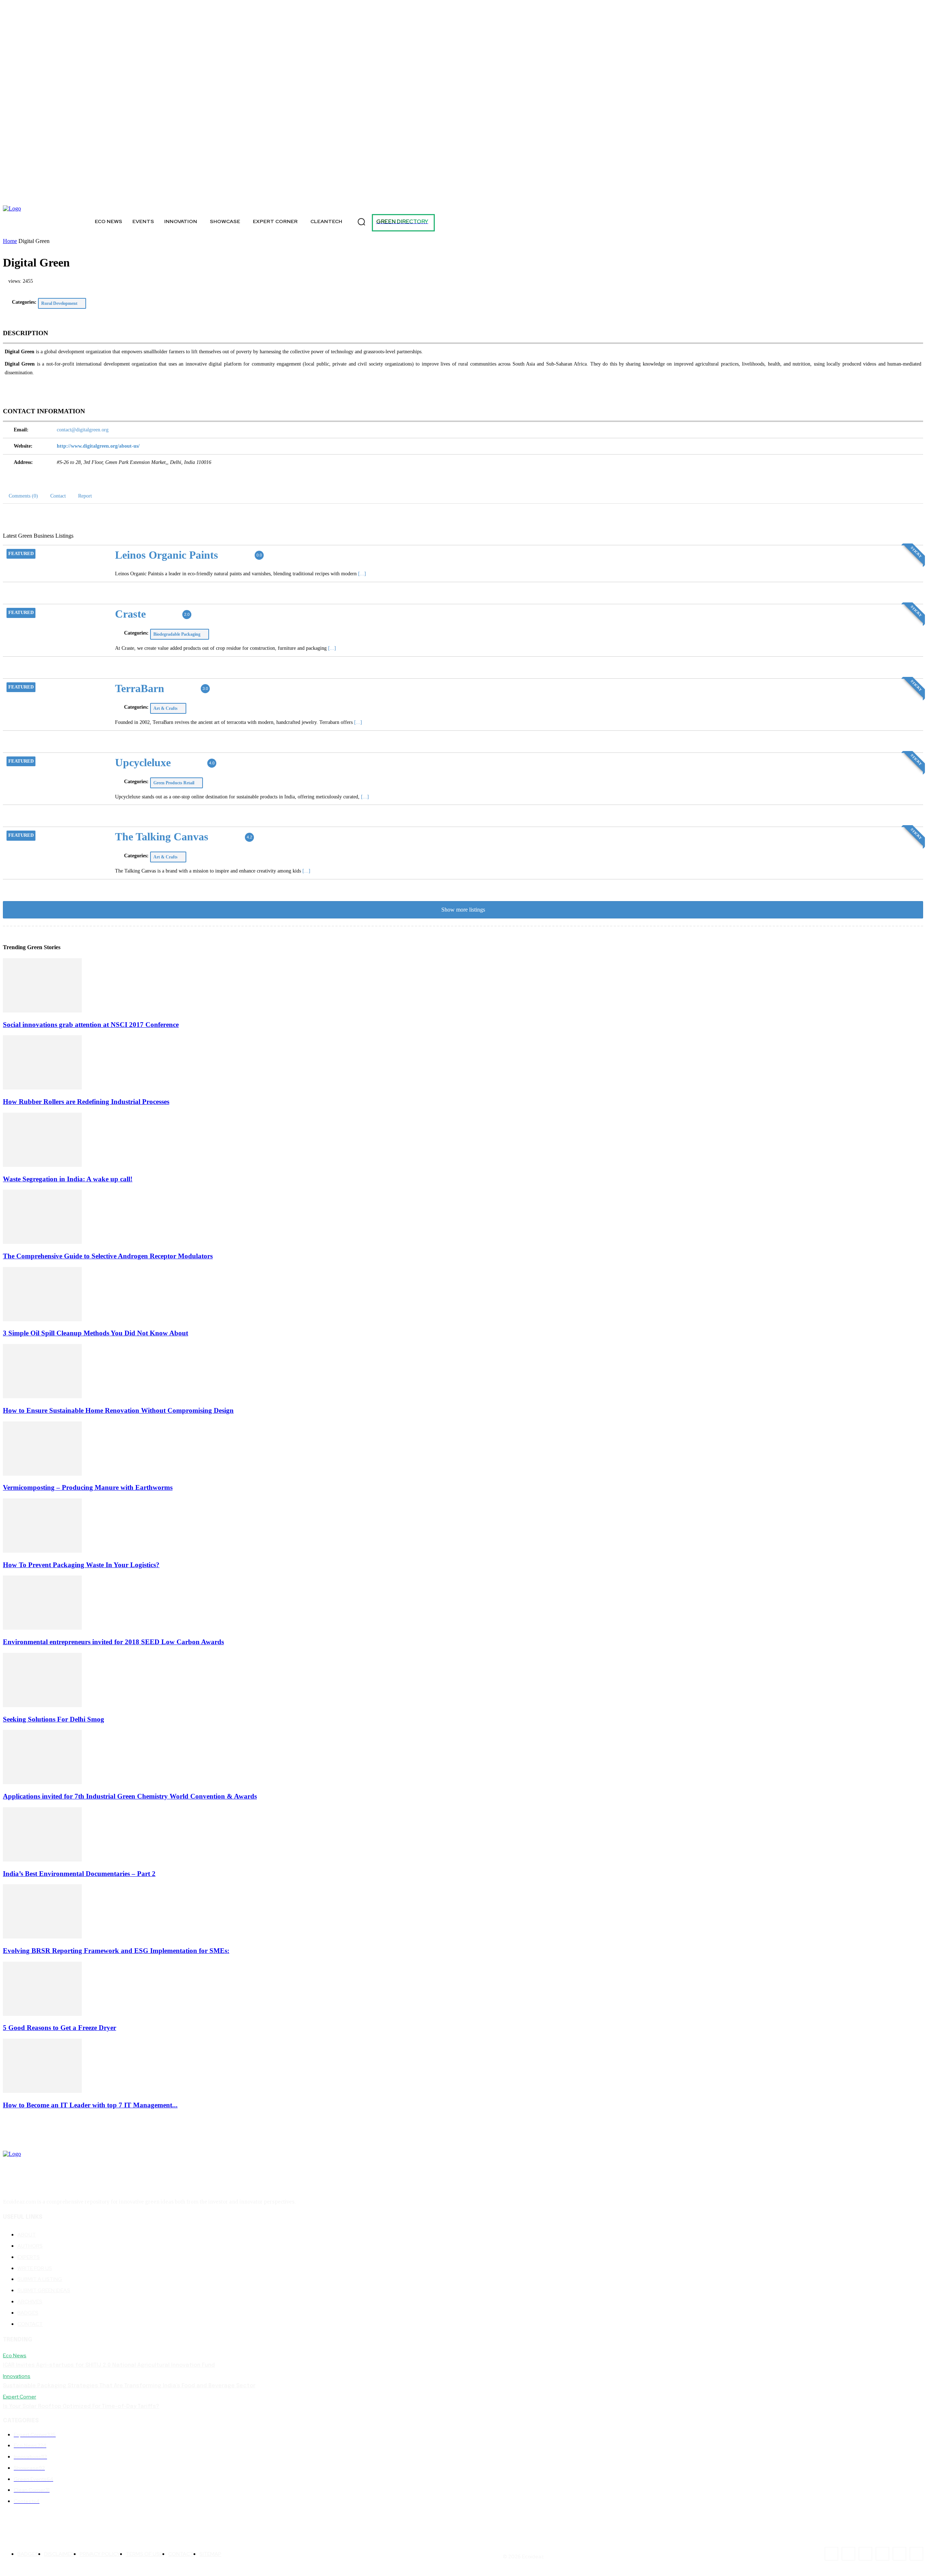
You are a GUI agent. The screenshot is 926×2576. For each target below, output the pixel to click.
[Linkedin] (101, 196)
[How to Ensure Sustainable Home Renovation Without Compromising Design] (42, 1396)
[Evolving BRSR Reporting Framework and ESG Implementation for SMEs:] (42, 1937)
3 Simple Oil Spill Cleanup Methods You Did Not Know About (95, 1333)
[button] (361, 222)
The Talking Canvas (162, 837)
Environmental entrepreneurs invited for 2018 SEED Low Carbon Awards (113, 1642)
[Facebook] (24, 196)
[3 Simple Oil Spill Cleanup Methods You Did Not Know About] (42, 1319)
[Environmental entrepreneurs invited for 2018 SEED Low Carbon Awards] (42, 1628)
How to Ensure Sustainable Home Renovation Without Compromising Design (118, 1410)
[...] (362, 574)
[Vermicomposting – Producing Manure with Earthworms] (42, 1474)
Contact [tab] (58, 496)
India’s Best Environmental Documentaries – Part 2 (79, 1874)
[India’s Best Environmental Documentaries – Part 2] (42, 1860)
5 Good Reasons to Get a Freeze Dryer (60, 2028)
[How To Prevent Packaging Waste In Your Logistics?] (42, 1551)
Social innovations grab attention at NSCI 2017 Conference (91, 1025)
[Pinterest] (118, 196)
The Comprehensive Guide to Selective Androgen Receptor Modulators (108, 1256)
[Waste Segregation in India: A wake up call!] (42, 1165)
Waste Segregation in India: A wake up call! (68, 1179)
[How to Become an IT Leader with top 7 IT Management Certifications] (42, 2091)
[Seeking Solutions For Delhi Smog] (42, 1705)
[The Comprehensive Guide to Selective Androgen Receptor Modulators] (42, 1242)
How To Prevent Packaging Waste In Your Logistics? (81, 1565)
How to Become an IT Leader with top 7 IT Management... (90, 2105)
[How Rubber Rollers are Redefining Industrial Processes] (42, 1087)
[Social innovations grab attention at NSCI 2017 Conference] (42, 1010)
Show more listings (463, 910)
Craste (130, 614)
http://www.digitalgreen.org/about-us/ (98, 446)
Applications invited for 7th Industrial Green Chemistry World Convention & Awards (130, 1796)
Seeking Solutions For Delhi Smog (54, 1719)
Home (10, 241)
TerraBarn (140, 688)
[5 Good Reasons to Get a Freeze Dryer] (42, 2014)
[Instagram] (40, 196)
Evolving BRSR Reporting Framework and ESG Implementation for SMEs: (116, 1951)
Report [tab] (85, 496)
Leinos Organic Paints (167, 555)
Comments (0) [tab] (23, 496)
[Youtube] (150, 196)
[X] (56, 196)
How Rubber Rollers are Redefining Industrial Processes (86, 1102)
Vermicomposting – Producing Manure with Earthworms (88, 1487)
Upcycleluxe (143, 762)
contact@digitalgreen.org (83, 430)
